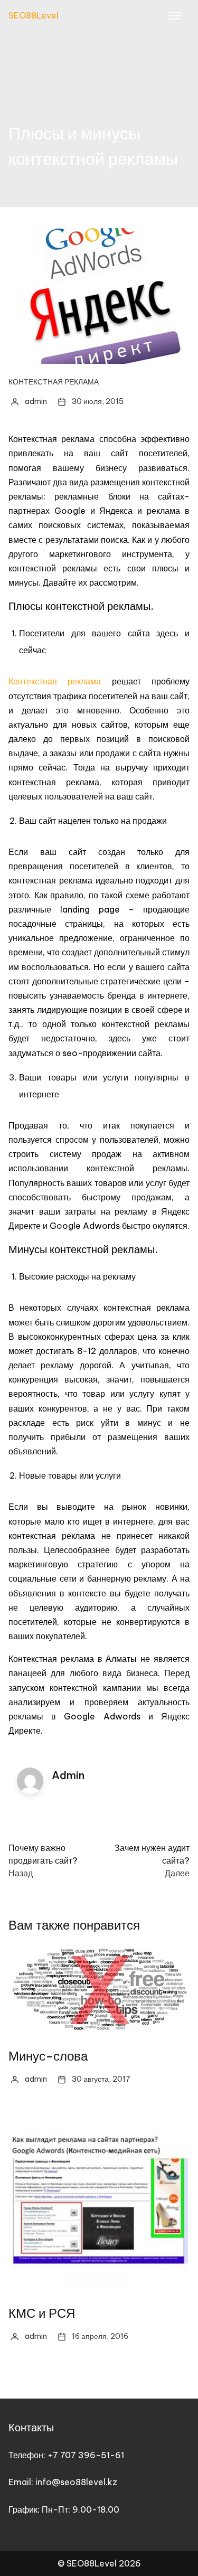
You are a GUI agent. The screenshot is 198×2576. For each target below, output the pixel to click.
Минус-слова (48, 2056)
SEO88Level (34, 15)
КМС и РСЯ (42, 2313)
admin (36, 401)
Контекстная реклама (54, 382)
